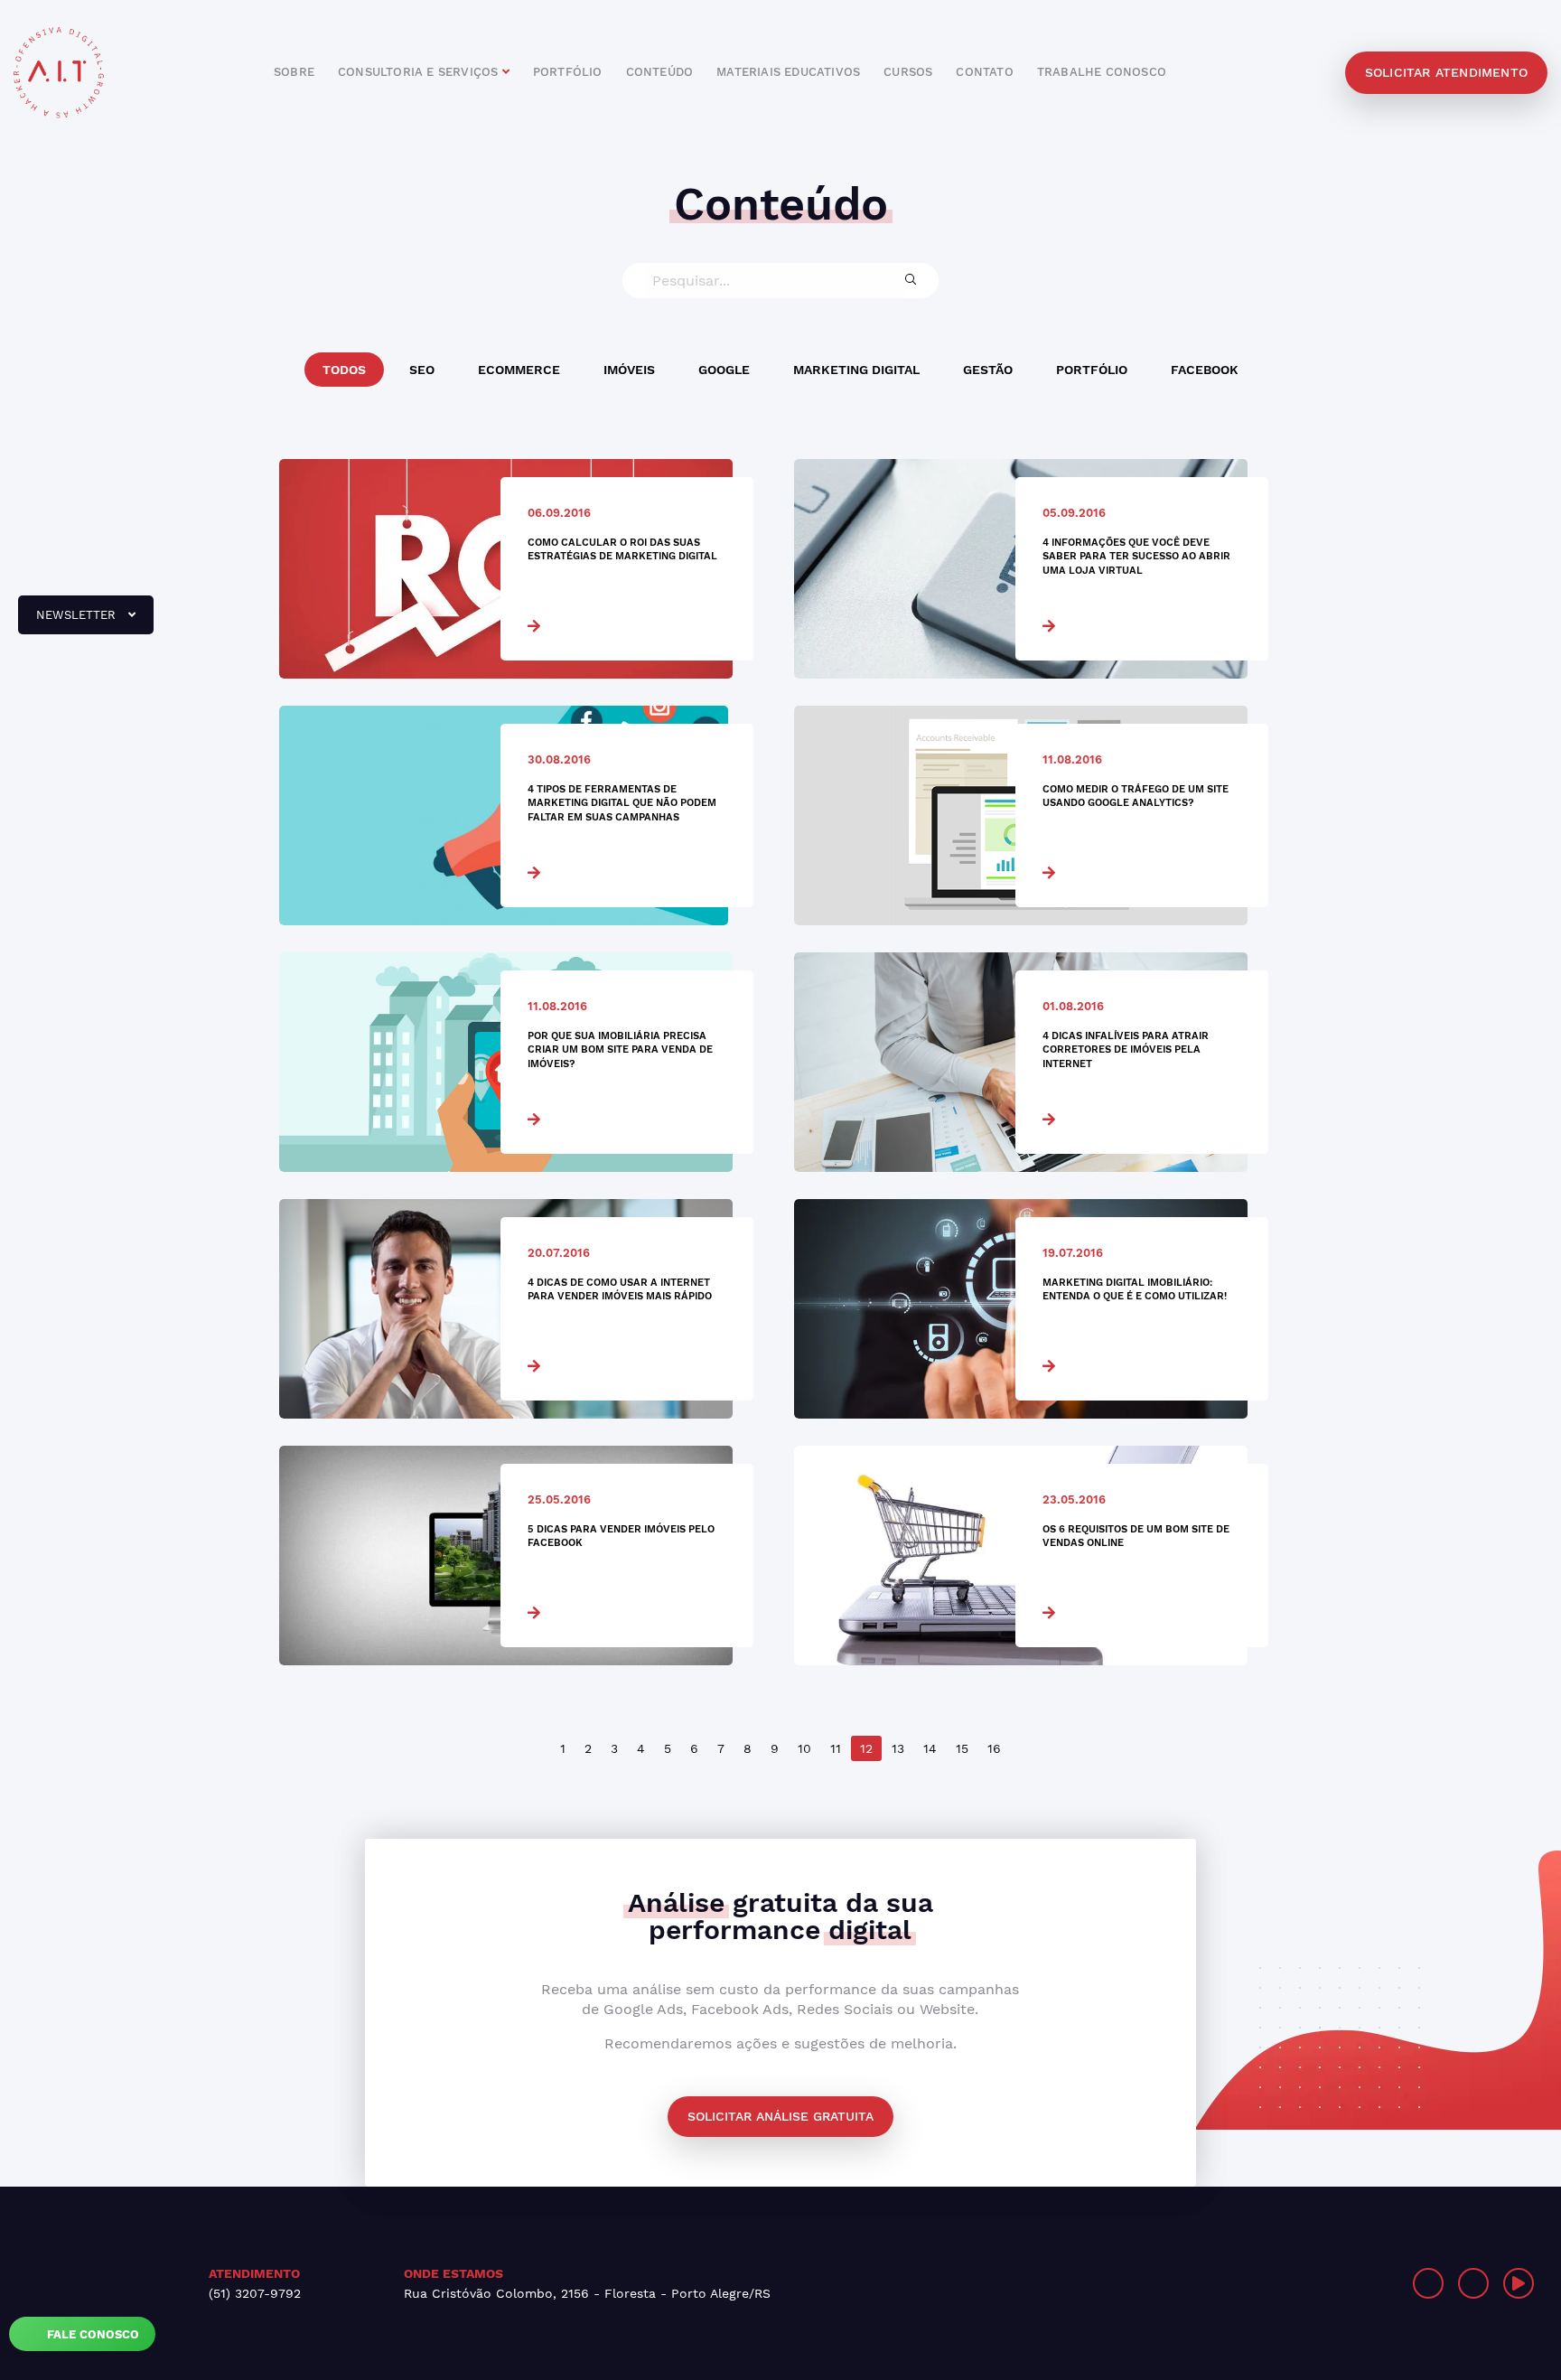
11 (836, 1748)
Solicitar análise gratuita (780, 2116)
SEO (422, 370)
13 (898, 1748)
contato (984, 72)
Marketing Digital (856, 370)
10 (804, 1748)
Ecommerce (519, 370)
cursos (908, 72)
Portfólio (1092, 370)
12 (866, 1748)
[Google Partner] (1178, 2283)
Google (724, 370)
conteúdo (660, 72)
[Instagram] (1428, 2283)
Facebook (1205, 370)
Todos (344, 370)
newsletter (69, 622)
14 (930, 1748)
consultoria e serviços (420, 72)
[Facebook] (1473, 2283)
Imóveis (629, 370)
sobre (294, 72)
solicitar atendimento (1446, 72)
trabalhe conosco (1102, 72)
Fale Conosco (91, 2334)
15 (962, 1748)
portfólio (568, 72)
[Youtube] (1519, 2283)
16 (994, 1748)
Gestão (988, 370)
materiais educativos (788, 72)
